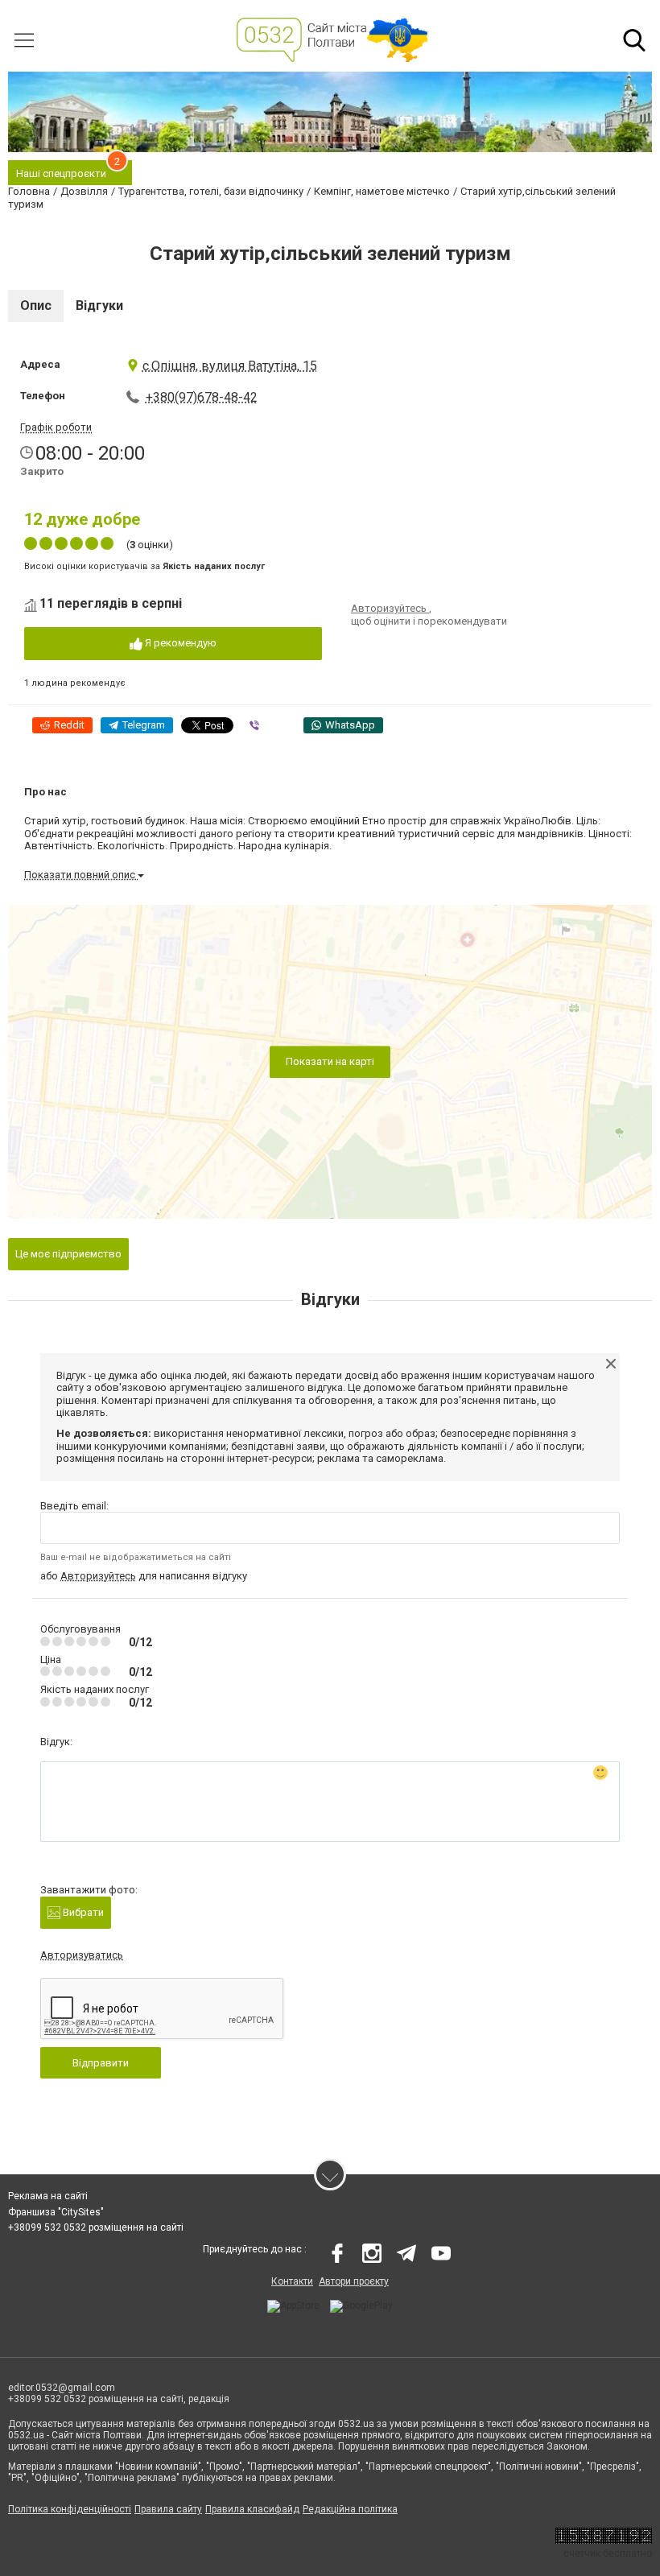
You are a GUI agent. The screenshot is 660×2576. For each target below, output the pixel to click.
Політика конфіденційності (70, 2509)
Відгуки (99, 305)
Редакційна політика (350, 2509)
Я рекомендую (179, 643)
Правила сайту (168, 2509)
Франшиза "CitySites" (56, 2212)
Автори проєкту (354, 2281)
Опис (36, 305)
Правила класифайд (252, 2509)
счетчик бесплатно (608, 2553)
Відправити (101, 2063)
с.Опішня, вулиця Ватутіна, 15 (230, 366)
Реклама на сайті (48, 2196)
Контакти (292, 2281)
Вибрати (82, 1912)
